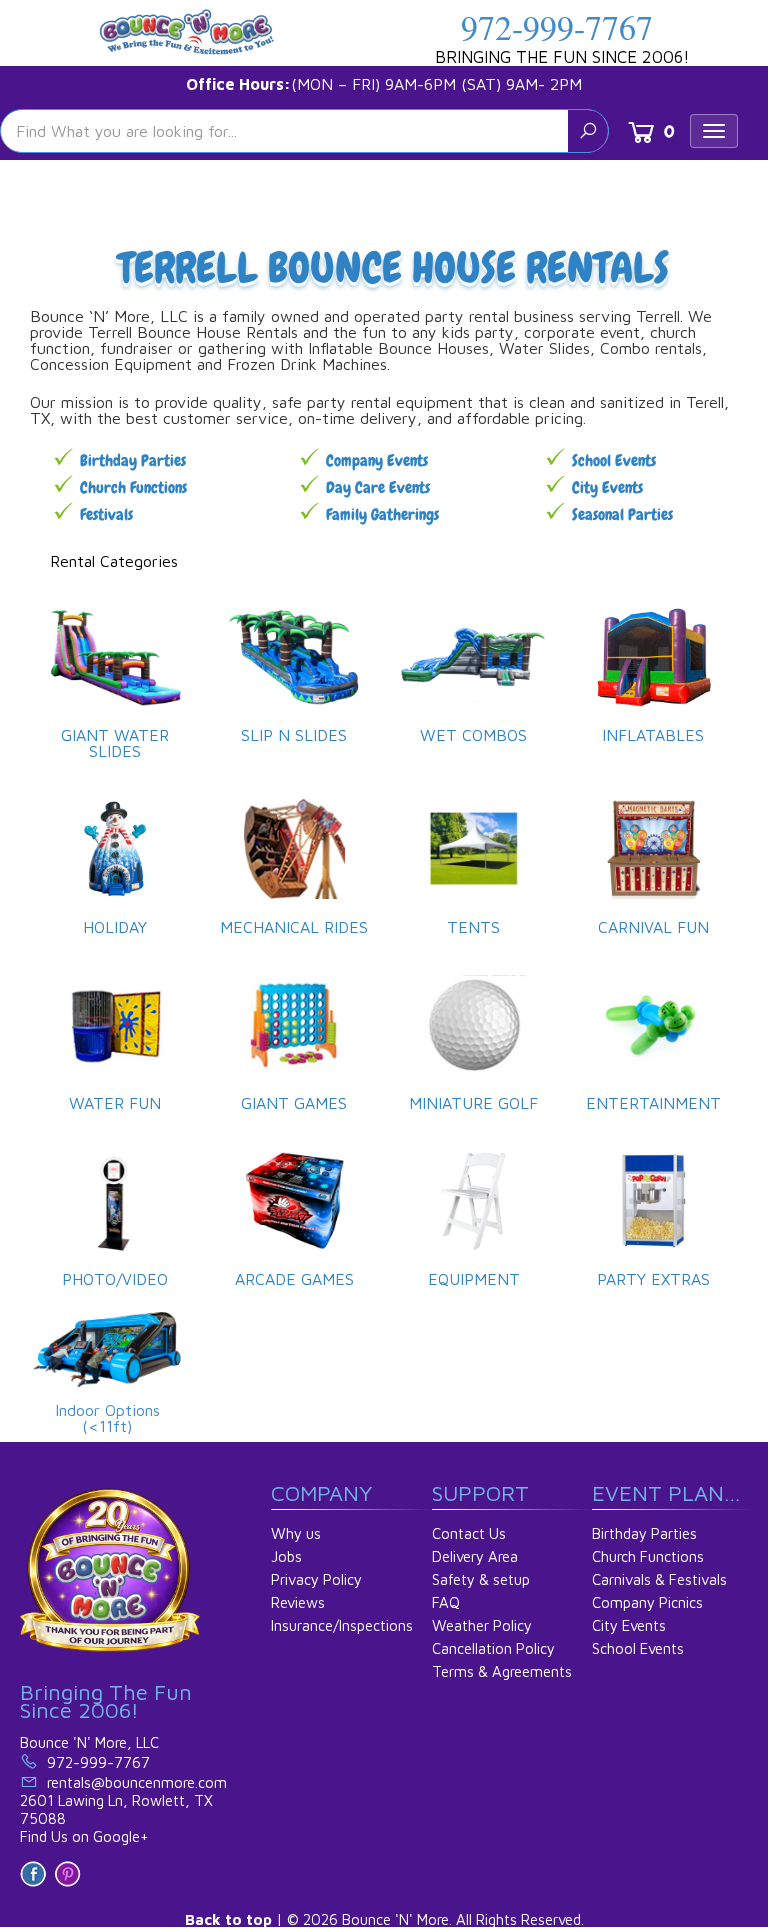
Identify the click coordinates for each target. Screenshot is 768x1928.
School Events (614, 460)
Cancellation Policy (493, 1648)
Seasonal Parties (622, 514)
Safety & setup (481, 1579)
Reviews (298, 1602)
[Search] (588, 131)
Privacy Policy (316, 1579)
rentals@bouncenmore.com (137, 1782)
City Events (607, 487)
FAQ (446, 1602)
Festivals (106, 514)
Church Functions (133, 487)
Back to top (228, 1919)
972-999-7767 (557, 27)
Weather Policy (482, 1625)
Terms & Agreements (502, 1671)
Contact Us (469, 1533)
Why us (296, 1533)
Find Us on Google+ (84, 1836)
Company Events (377, 460)
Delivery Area (475, 1556)
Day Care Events (378, 487)
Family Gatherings (382, 514)
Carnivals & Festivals (659, 1579)
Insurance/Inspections (342, 1625)
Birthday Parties (133, 460)
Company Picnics (647, 1602)
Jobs (286, 1556)
